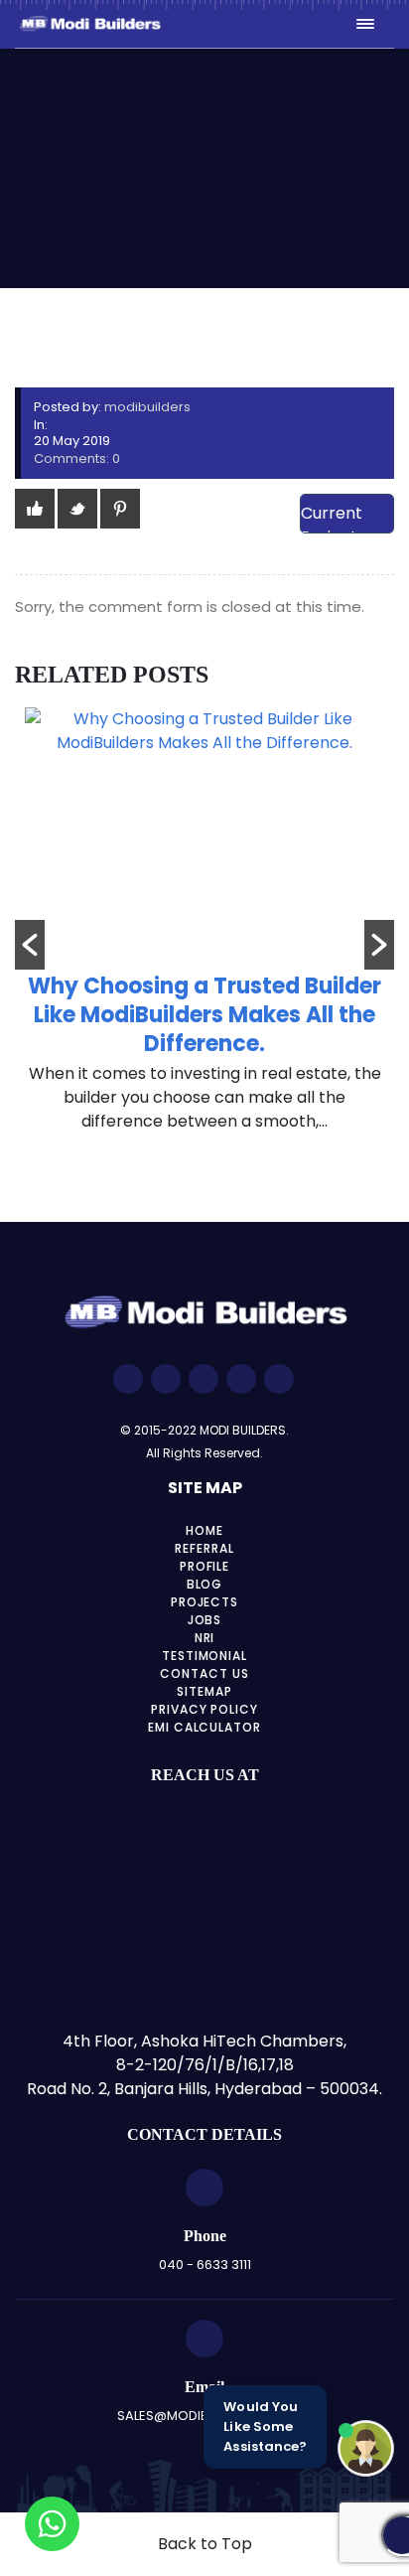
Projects (205, 1602)
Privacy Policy (204, 1709)
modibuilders (147, 407)
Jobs (205, 1620)
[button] (30, 945)
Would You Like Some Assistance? (265, 2426)
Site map (205, 1488)
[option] (204, 930)
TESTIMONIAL (205, 1656)
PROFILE (205, 1566)
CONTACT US (204, 1673)
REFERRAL (204, 1548)
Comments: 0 (77, 458)
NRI (205, 1638)
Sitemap (204, 1691)
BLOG (205, 1584)
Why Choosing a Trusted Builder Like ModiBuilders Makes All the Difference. (204, 1015)
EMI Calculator (204, 1727)
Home (204, 1530)
